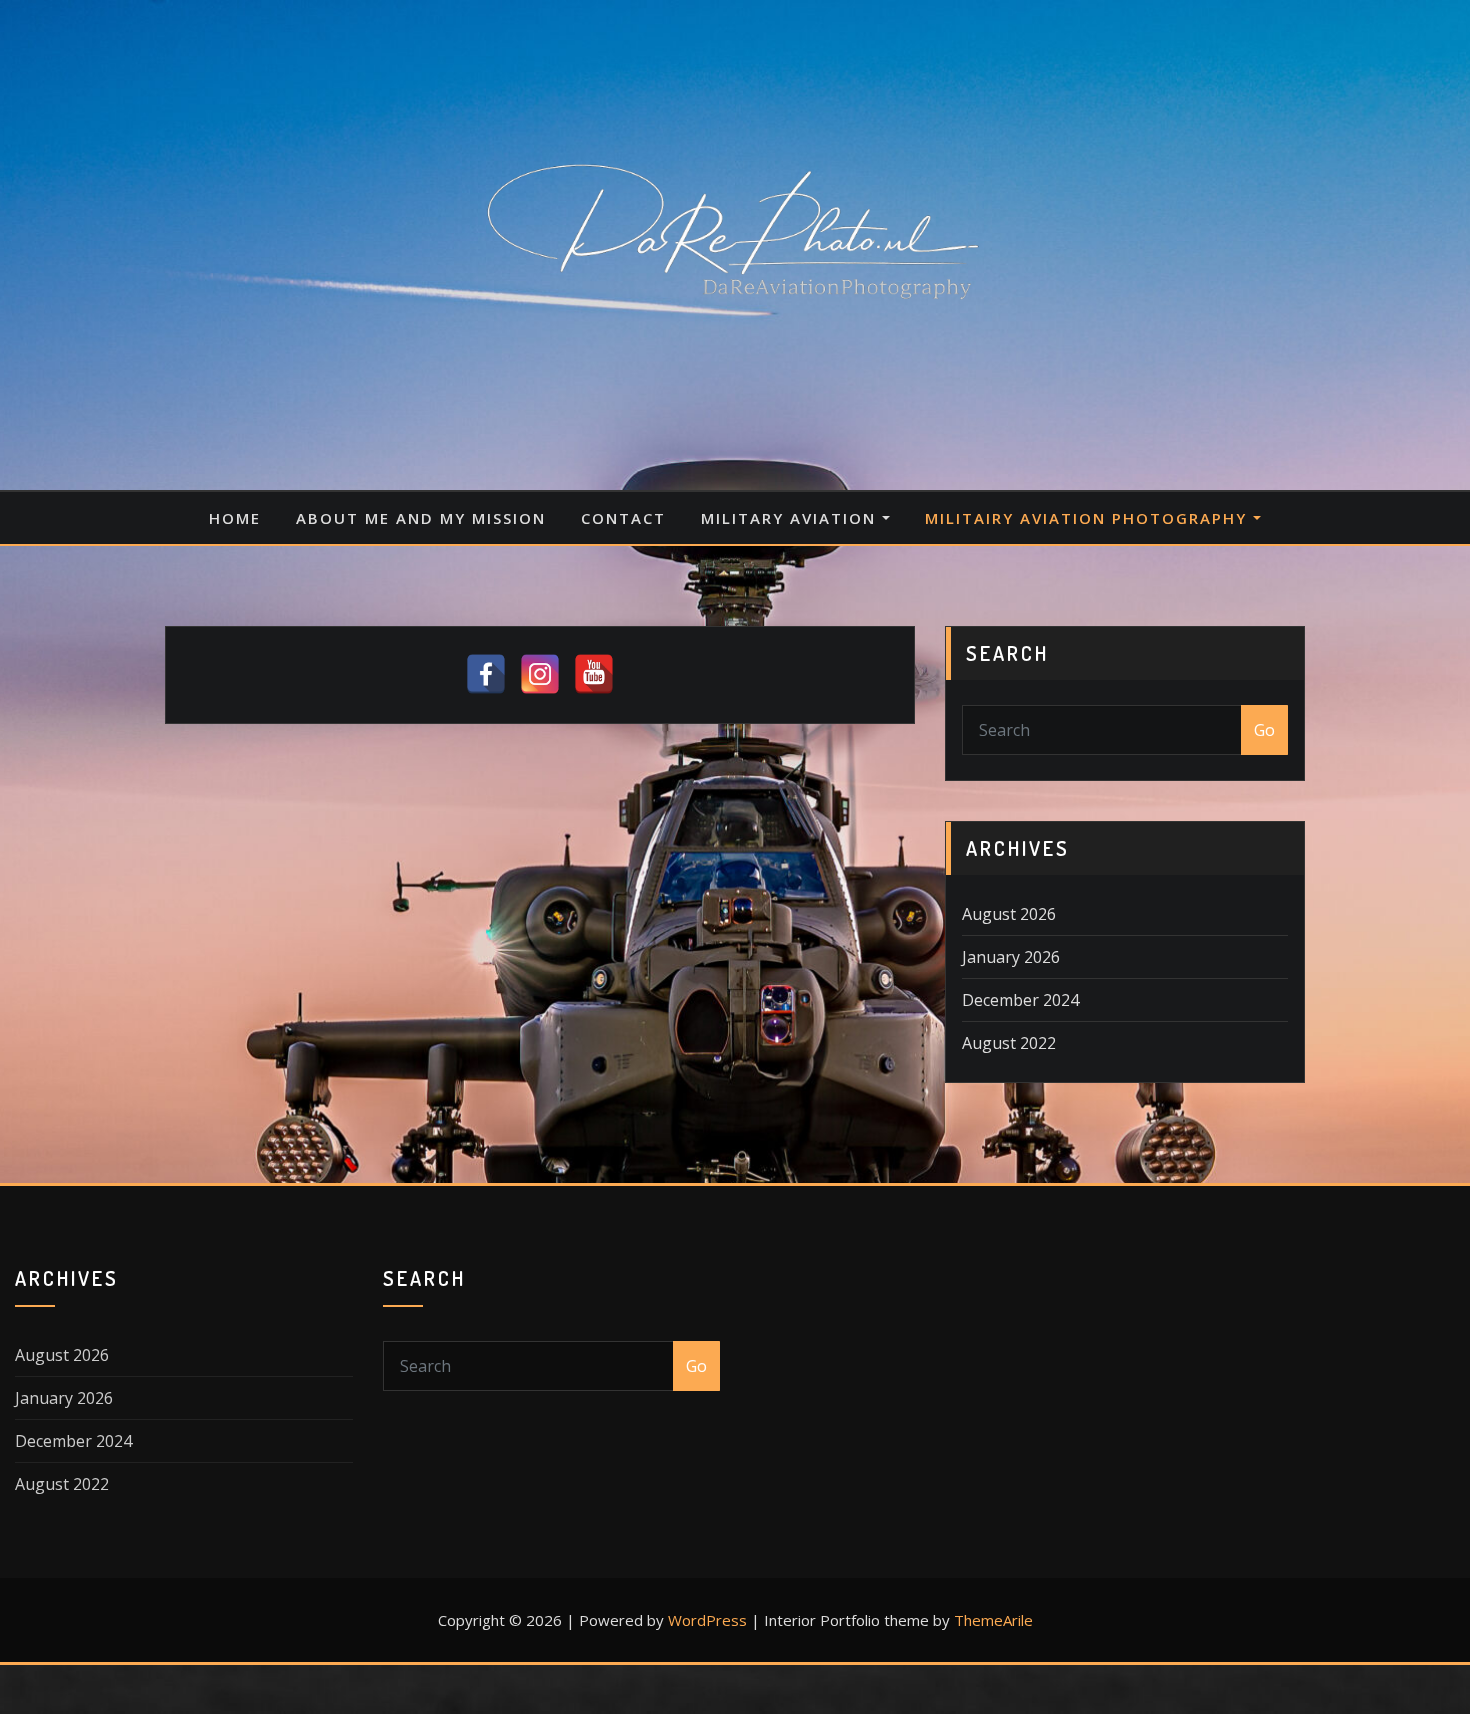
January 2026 (1011, 957)
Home (235, 518)
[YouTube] (594, 674)
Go (1264, 730)
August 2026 (1009, 914)
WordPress (707, 1620)
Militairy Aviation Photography (1089, 518)
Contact (623, 518)
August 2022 (1009, 1043)
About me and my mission (421, 518)
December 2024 (1020, 1000)
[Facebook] (486, 674)
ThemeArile (993, 1620)
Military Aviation (791, 518)
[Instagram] (540, 674)
